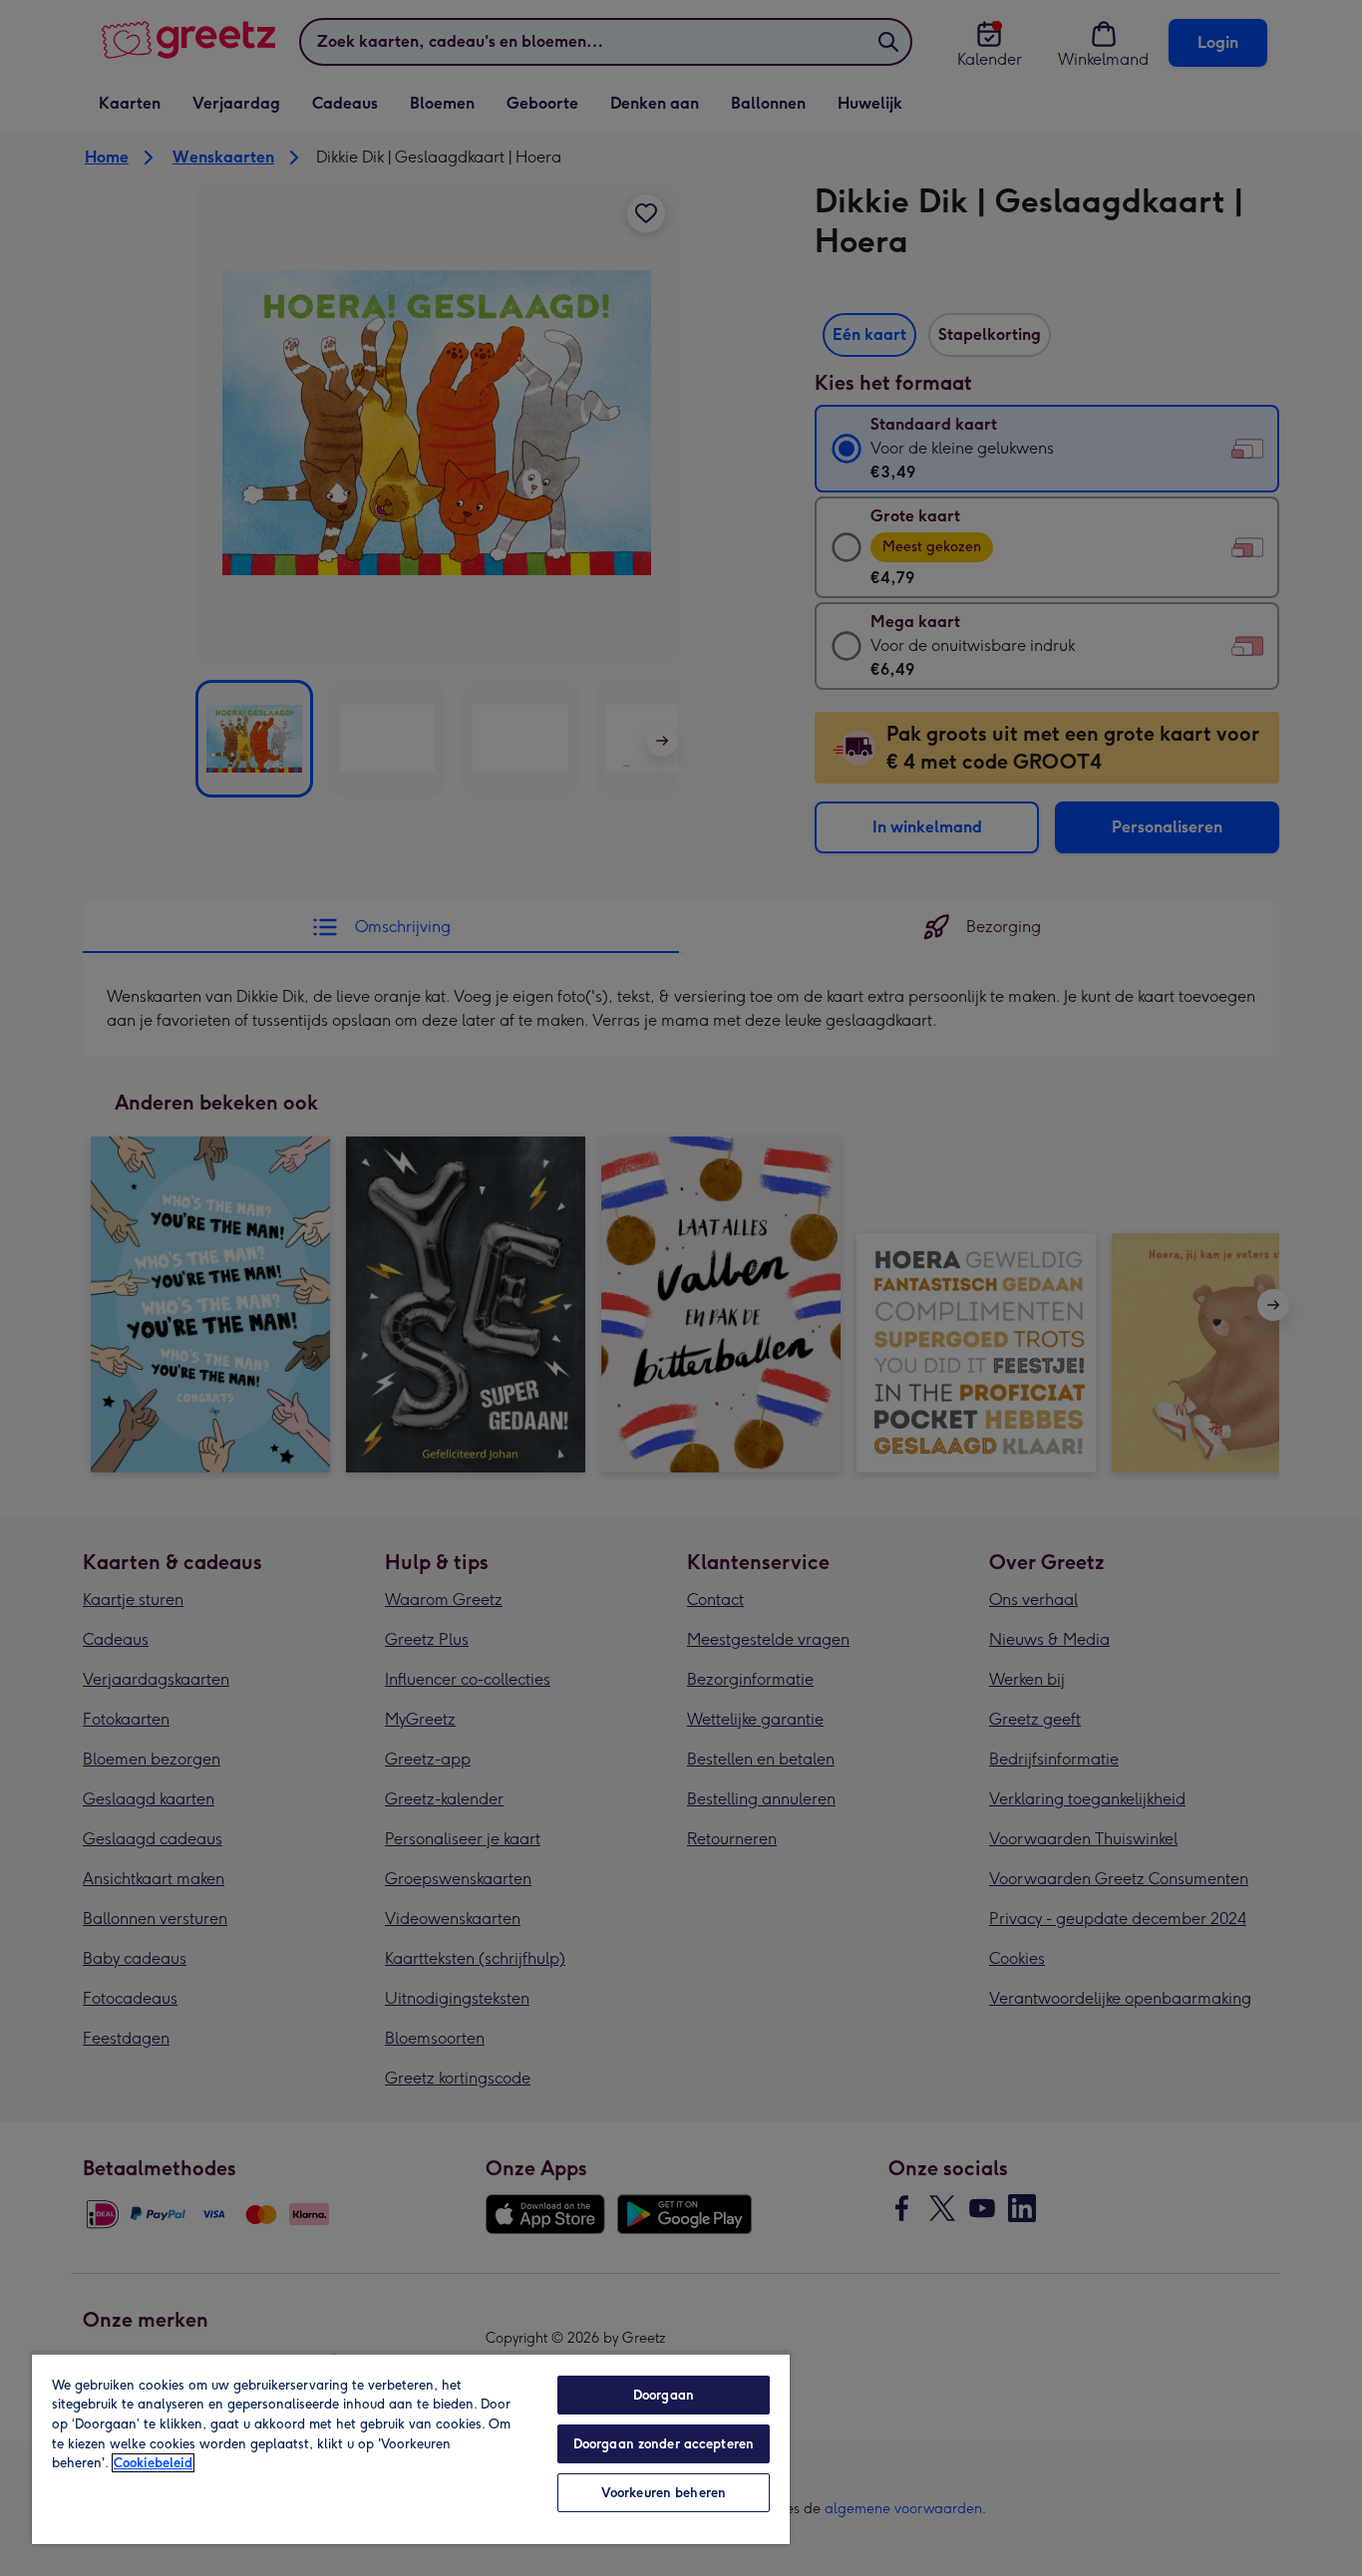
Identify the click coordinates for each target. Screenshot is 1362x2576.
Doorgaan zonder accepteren (664, 2444)
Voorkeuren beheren (664, 2493)
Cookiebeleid (153, 2463)
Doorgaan (664, 2395)
